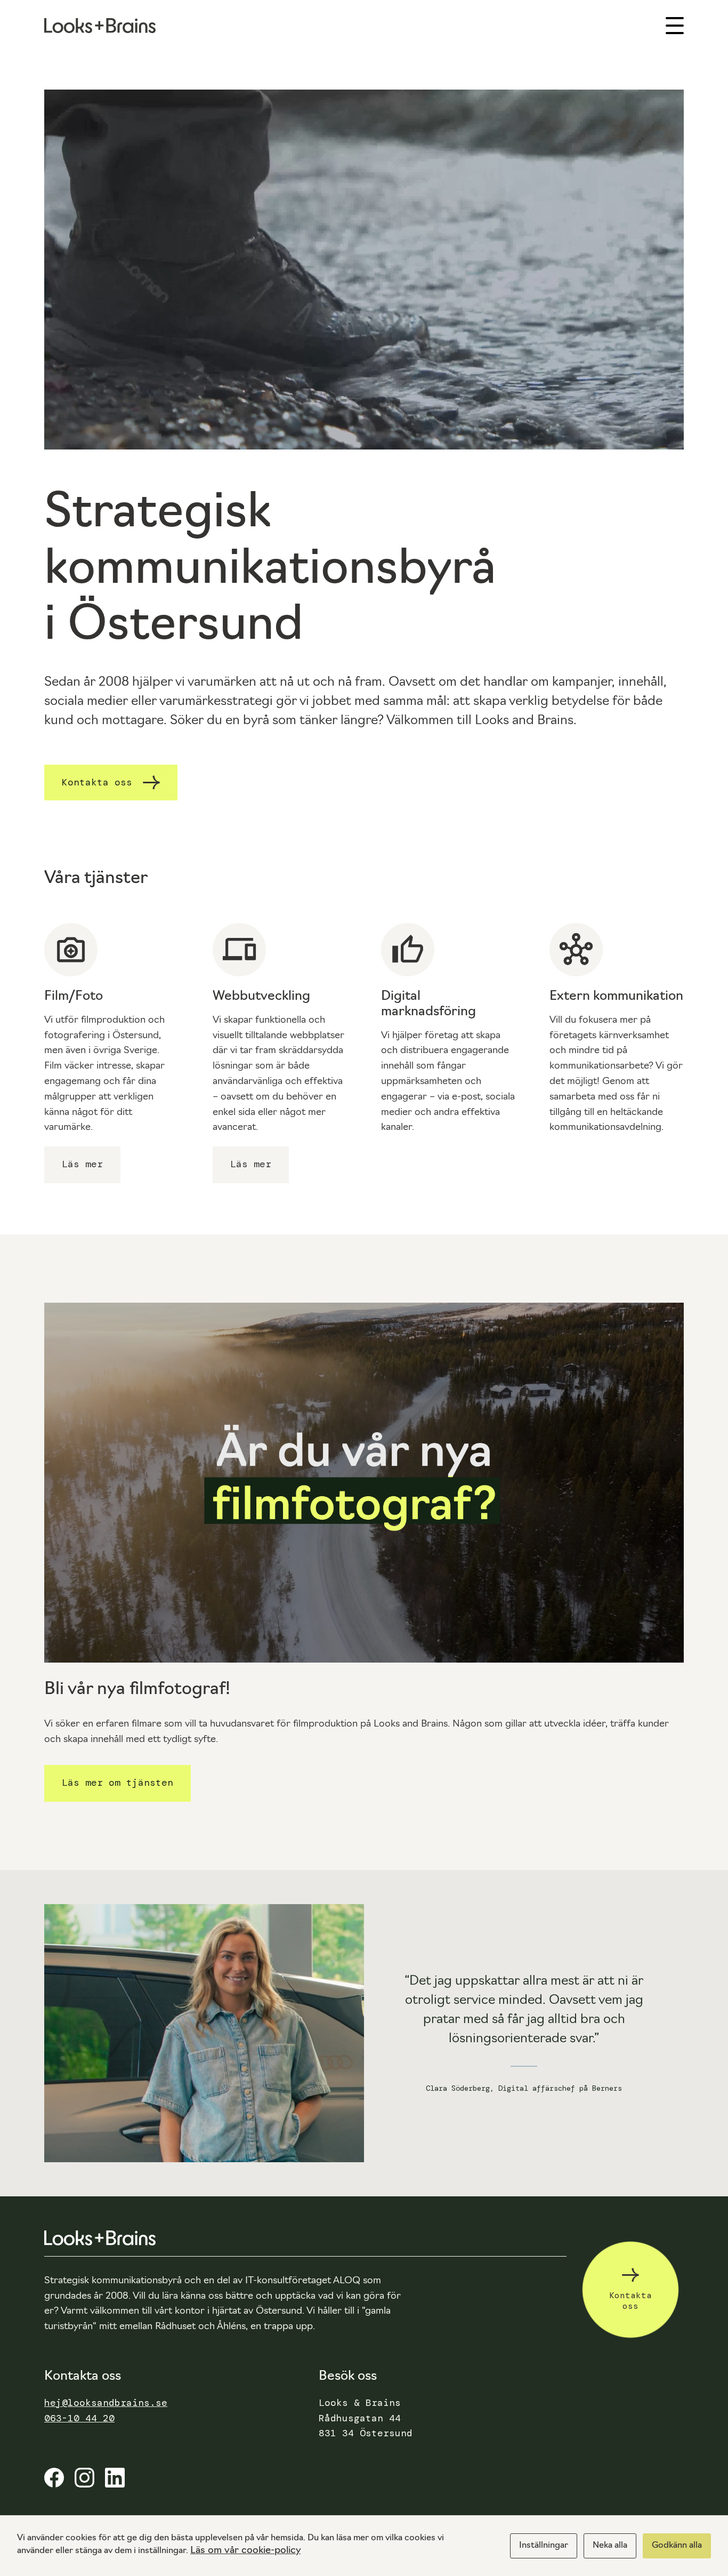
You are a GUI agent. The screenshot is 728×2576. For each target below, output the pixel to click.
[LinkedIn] (115, 2484)
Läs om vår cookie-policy (245, 2551)
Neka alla (610, 2546)
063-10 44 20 (79, 2418)
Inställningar (544, 2546)
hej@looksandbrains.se (106, 2403)
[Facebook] (54, 2484)
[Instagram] (84, 2484)
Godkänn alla (677, 2546)
